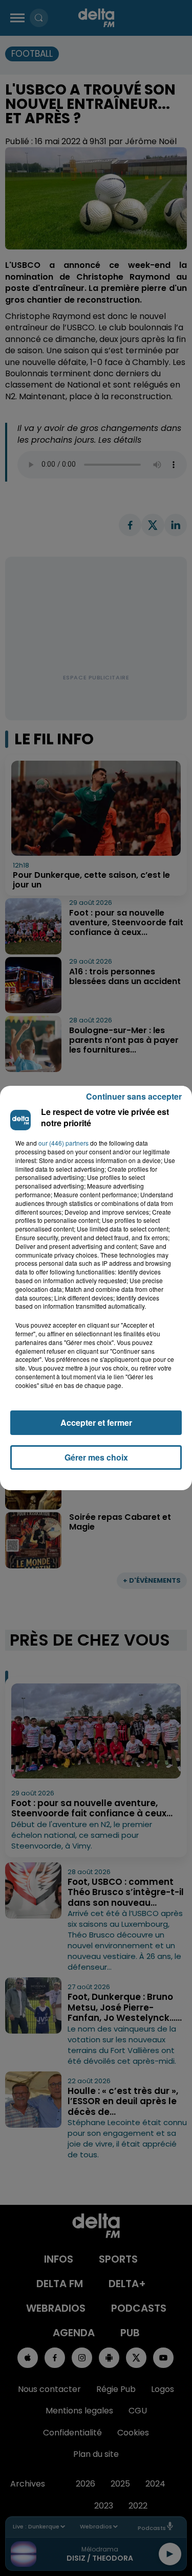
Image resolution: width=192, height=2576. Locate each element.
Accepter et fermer (96, 1422)
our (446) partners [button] (63, 1143)
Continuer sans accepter (134, 1096)
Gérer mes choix (96, 1457)
